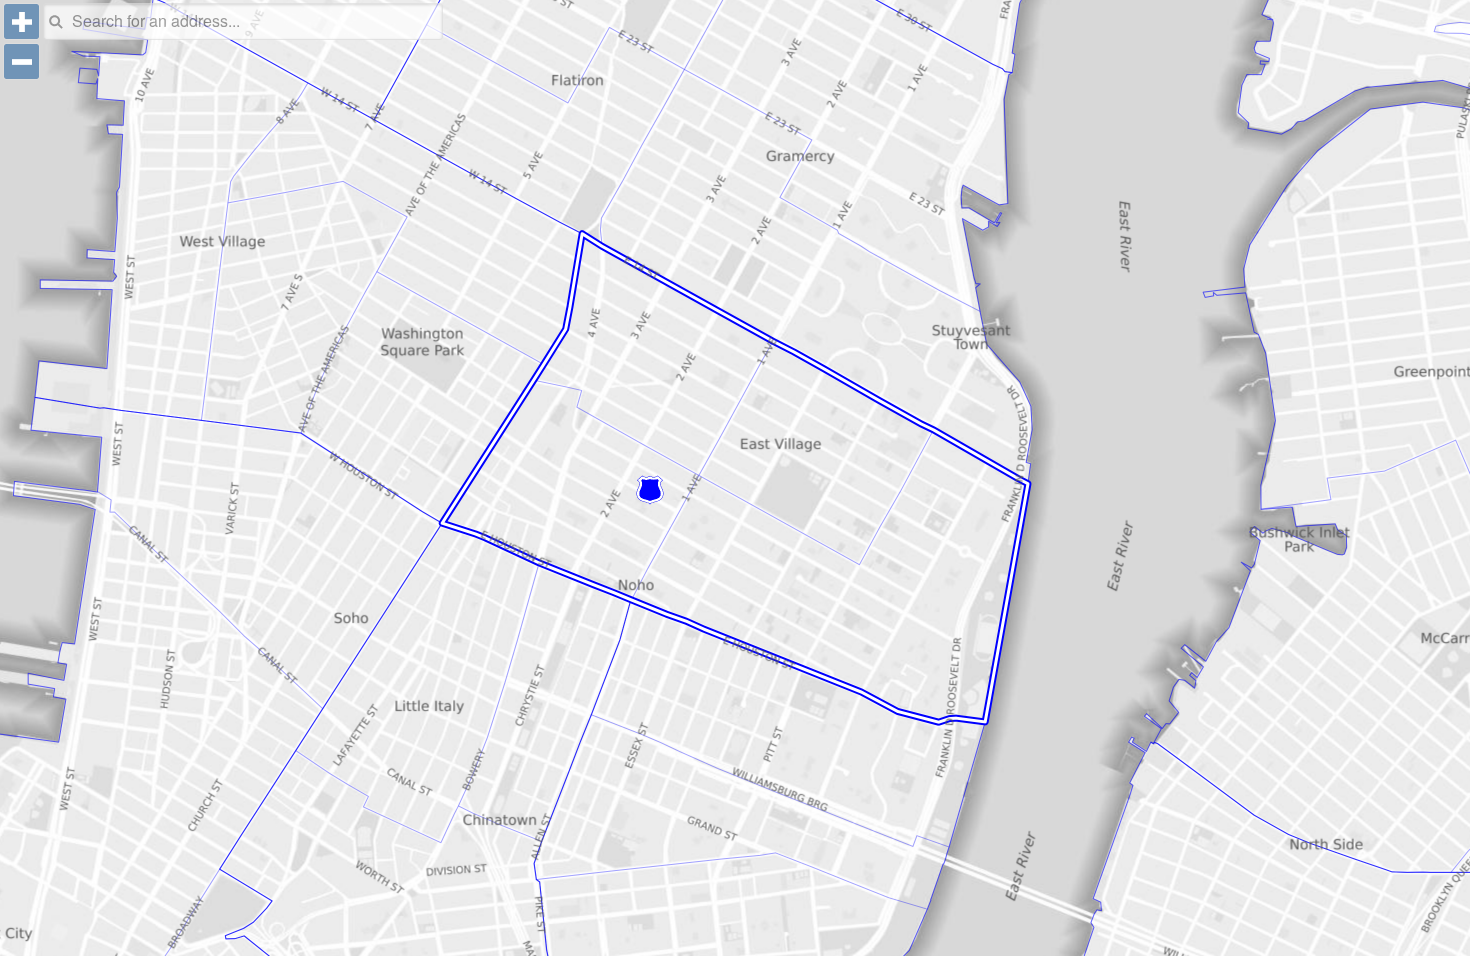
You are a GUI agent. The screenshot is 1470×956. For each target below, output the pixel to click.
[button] (21, 21)
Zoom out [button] (21, 61)
